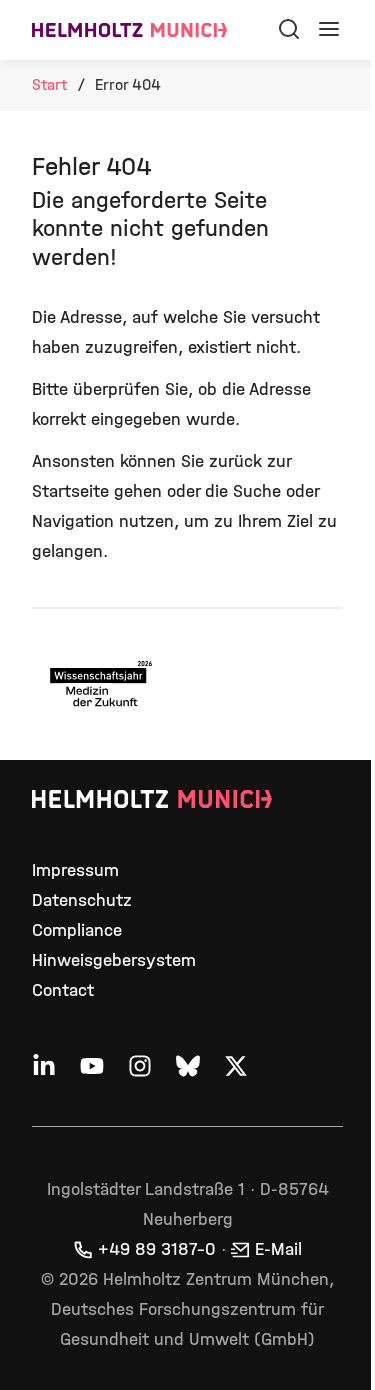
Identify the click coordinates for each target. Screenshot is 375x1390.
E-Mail (278, 1249)
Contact (63, 990)
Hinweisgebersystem (114, 960)
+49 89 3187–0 (157, 1249)
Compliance (77, 930)
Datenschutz (82, 900)
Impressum (75, 870)
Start (49, 84)
